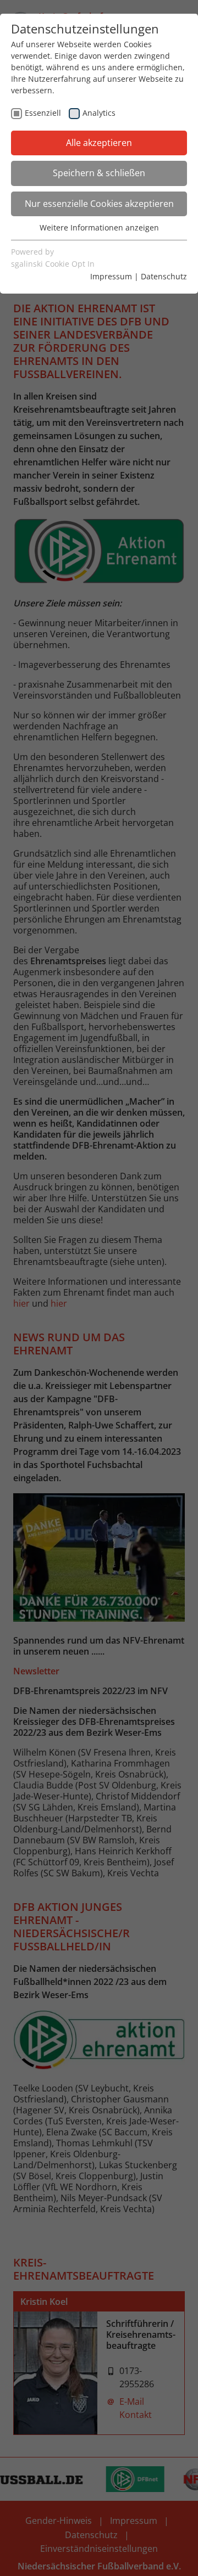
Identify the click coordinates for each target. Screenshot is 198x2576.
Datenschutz (164, 276)
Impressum (111, 276)
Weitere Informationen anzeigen (99, 227)
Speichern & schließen (99, 173)
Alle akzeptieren (99, 143)
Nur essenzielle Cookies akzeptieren (99, 204)
